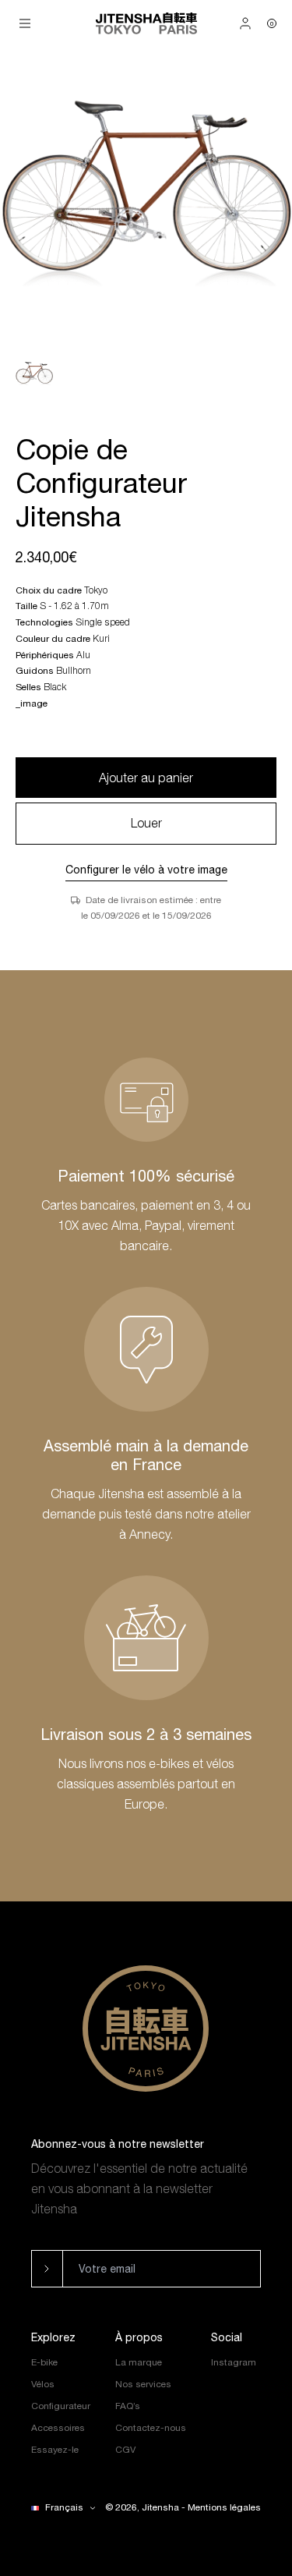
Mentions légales (224, 2507)
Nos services (143, 2384)
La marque (139, 2362)
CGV (125, 2450)
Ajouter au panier (146, 778)
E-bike (44, 2362)
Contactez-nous (151, 2428)
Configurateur (61, 2406)
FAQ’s (128, 2406)
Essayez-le (55, 2450)
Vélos (43, 2384)
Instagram (234, 2362)
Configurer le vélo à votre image (146, 870)
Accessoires (58, 2428)
